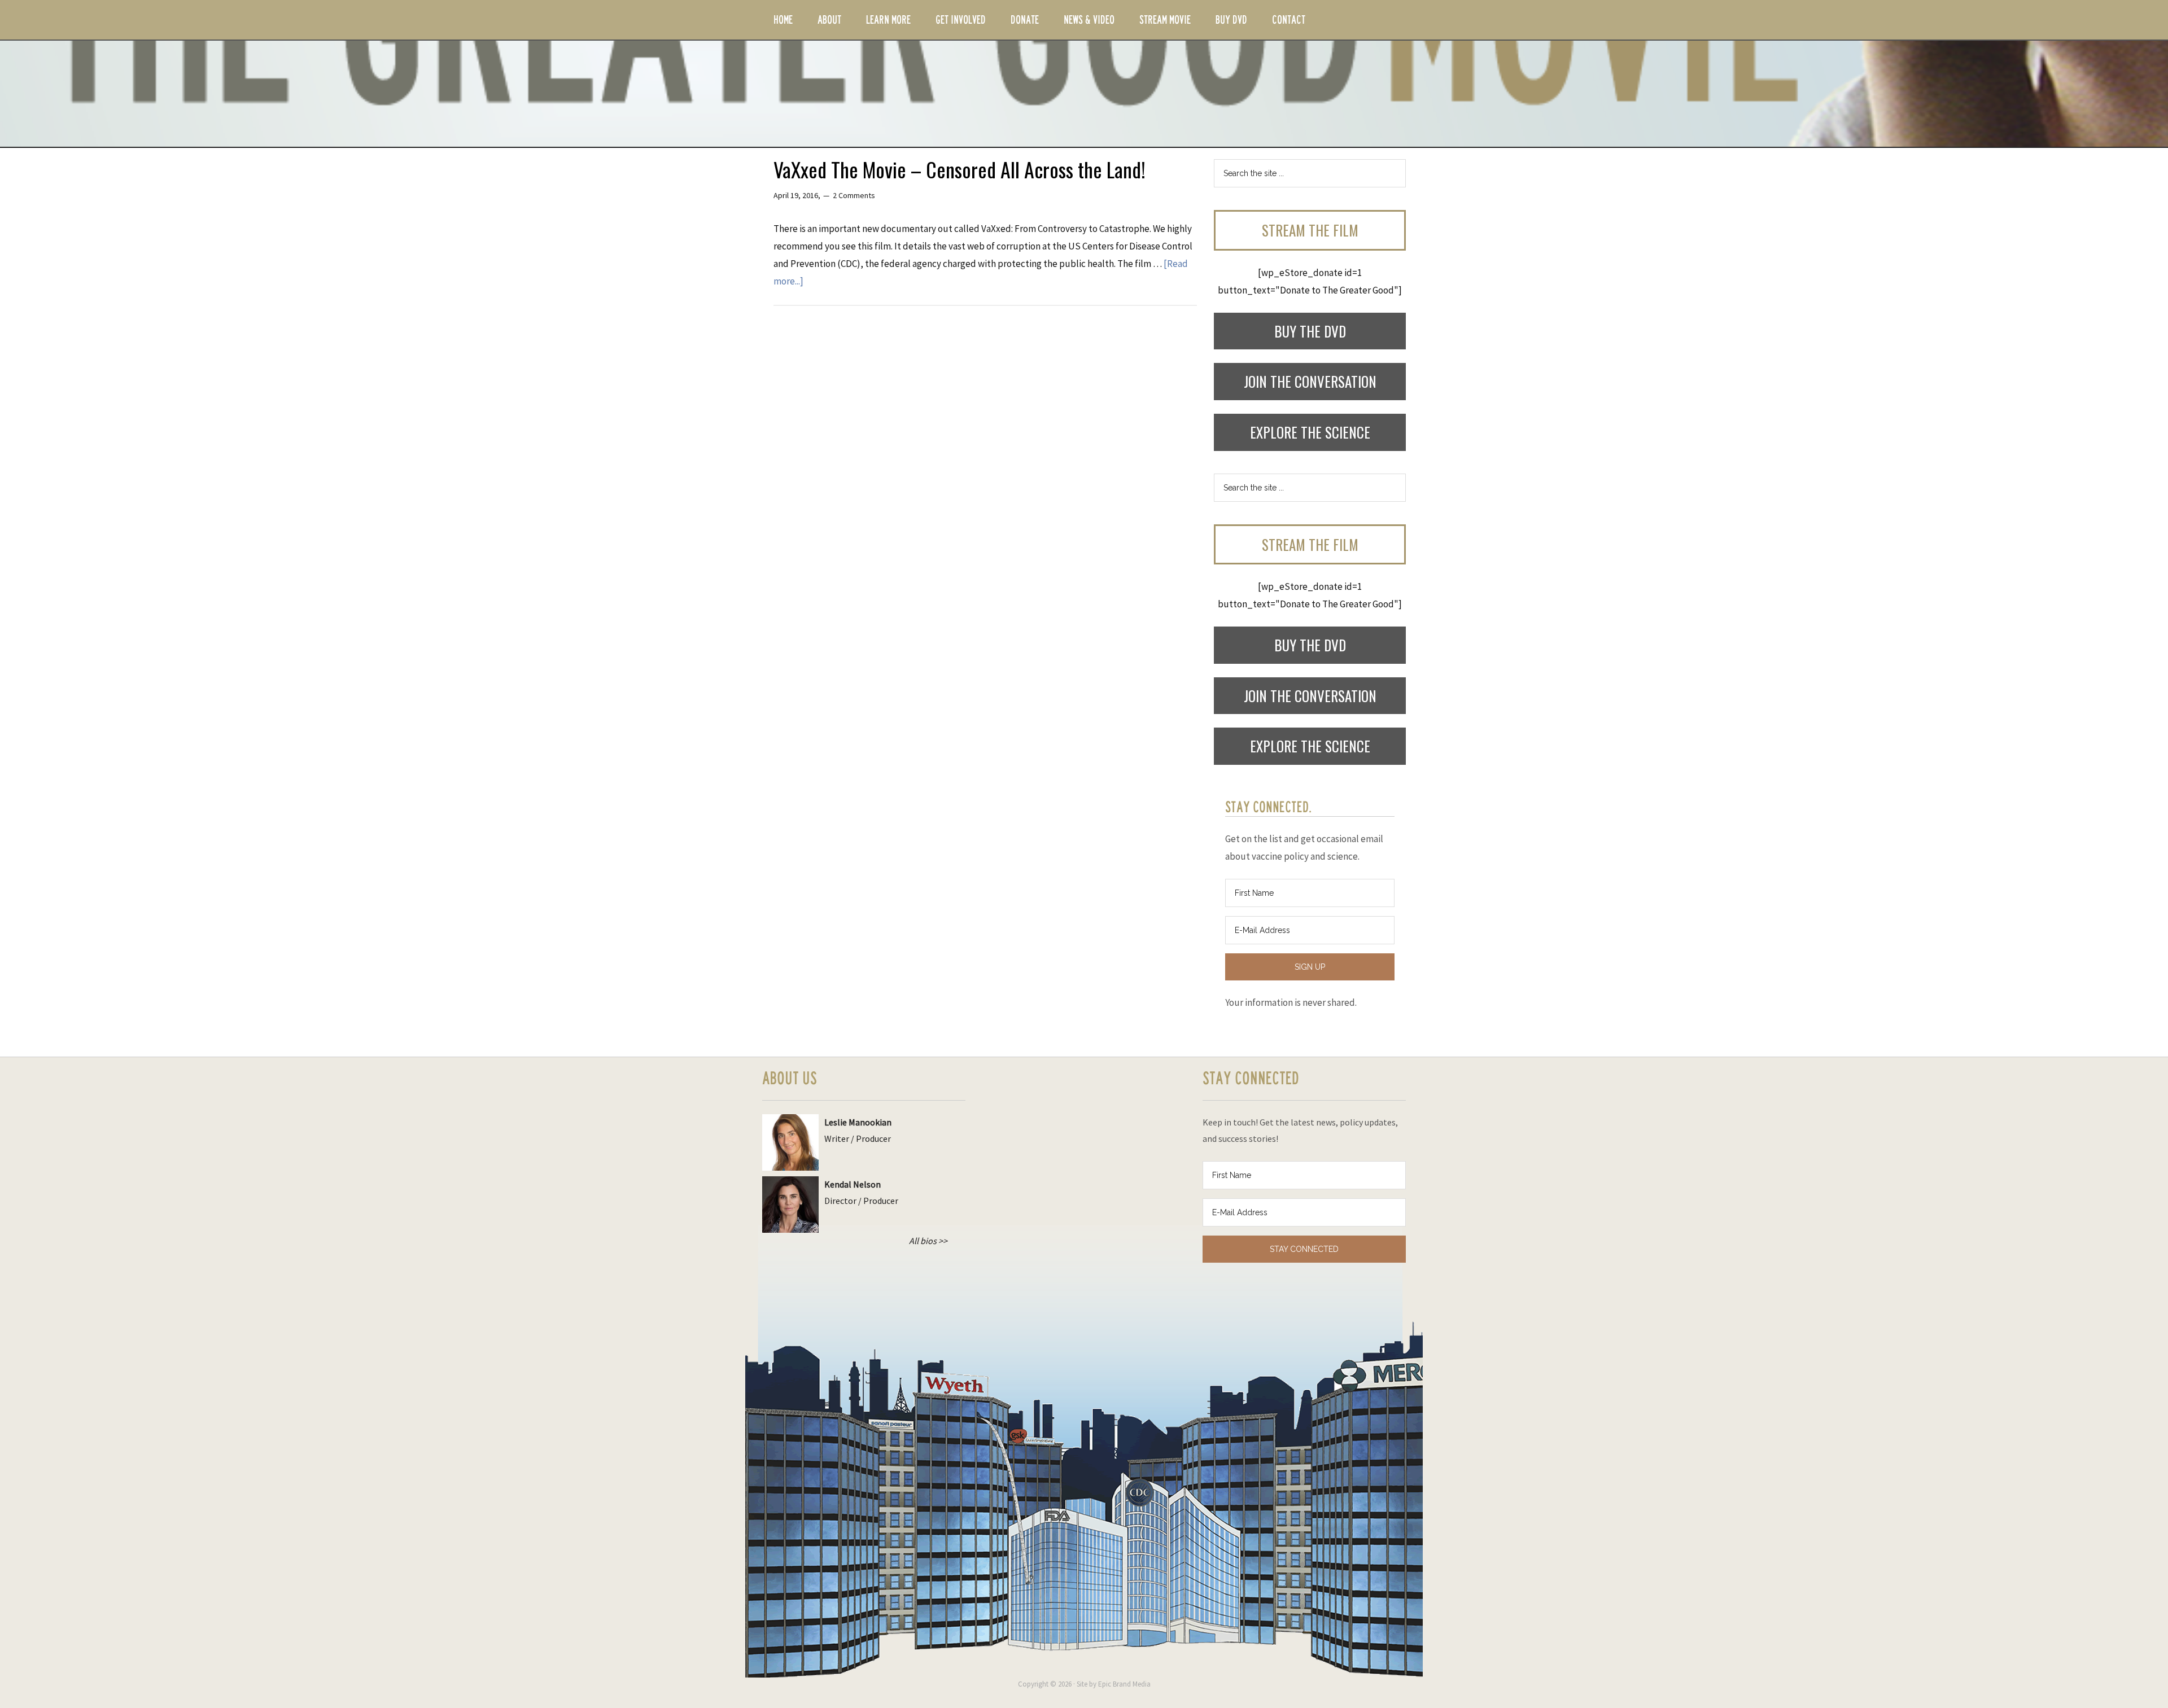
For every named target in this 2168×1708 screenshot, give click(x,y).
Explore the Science (1310, 432)
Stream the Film (1310, 230)
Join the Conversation (1310, 381)
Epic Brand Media (1124, 1684)
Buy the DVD (1310, 331)
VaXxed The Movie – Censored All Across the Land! (960, 169)
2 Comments (854, 195)
